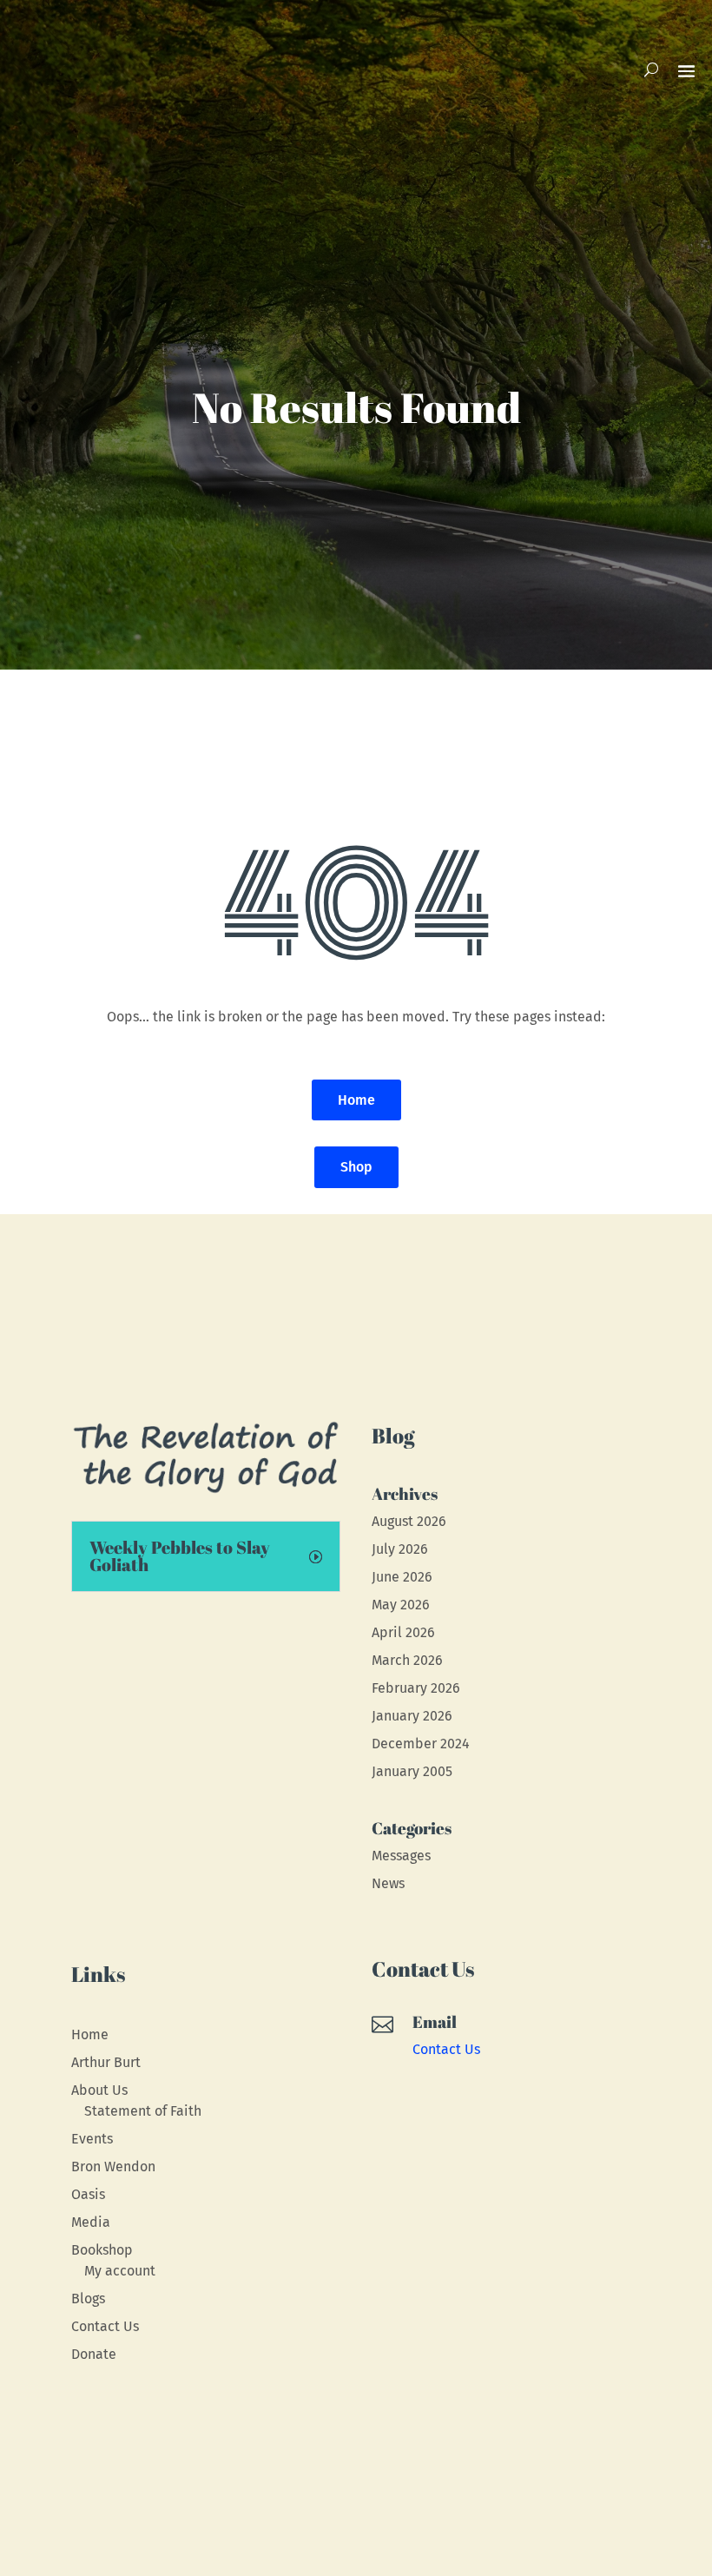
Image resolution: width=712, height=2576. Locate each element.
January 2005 (412, 1771)
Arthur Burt (106, 2062)
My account (120, 2271)
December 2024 (421, 1744)
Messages (401, 1856)
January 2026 (412, 1716)
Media (91, 2222)
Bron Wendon (113, 2166)
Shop (356, 1167)
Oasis (88, 2194)
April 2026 (403, 1632)
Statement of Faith (143, 2111)
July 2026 (400, 1549)
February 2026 (416, 1688)
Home (356, 1100)
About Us (99, 2090)
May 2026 (401, 1605)
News (388, 1883)
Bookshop (102, 2250)
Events (92, 2139)
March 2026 (407, 1660)
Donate (94, 2354)
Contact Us (105, 2326)
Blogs (88, 2299)
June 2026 (402, 1577)
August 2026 (409, 1521)
